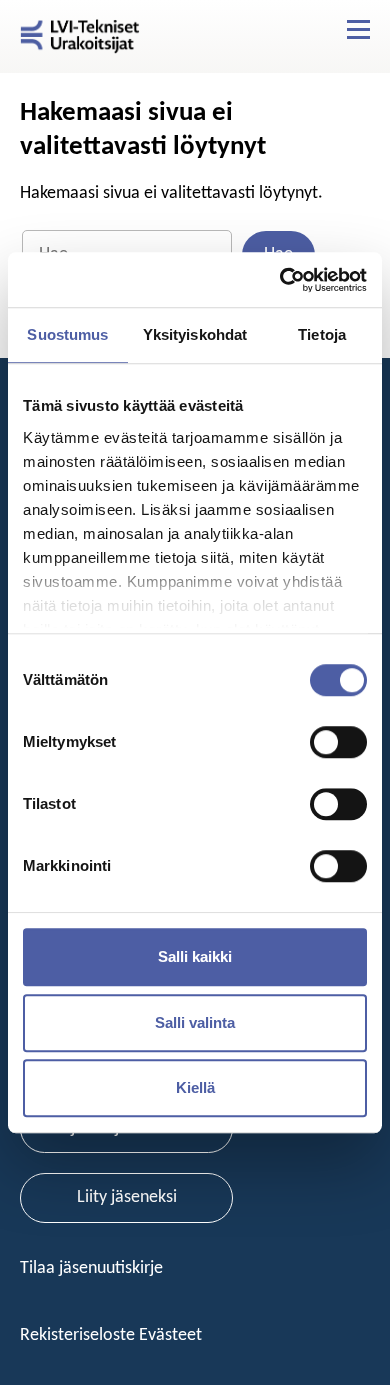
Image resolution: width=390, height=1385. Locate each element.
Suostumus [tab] (67, 334)
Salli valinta (195, 1022)
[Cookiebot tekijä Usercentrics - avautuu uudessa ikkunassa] (280, 280)
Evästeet (170, 1335)
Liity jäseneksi (127, 1197)
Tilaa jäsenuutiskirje (93, 1268)
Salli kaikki (195, 956)
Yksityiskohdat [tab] (195, 334)
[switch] (338, 742)
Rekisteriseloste (79, 1335)
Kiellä (195, 1087)
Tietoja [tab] (322, 334)
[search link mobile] (324, 29)
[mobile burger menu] (358, 30)
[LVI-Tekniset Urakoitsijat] (80, 36)
